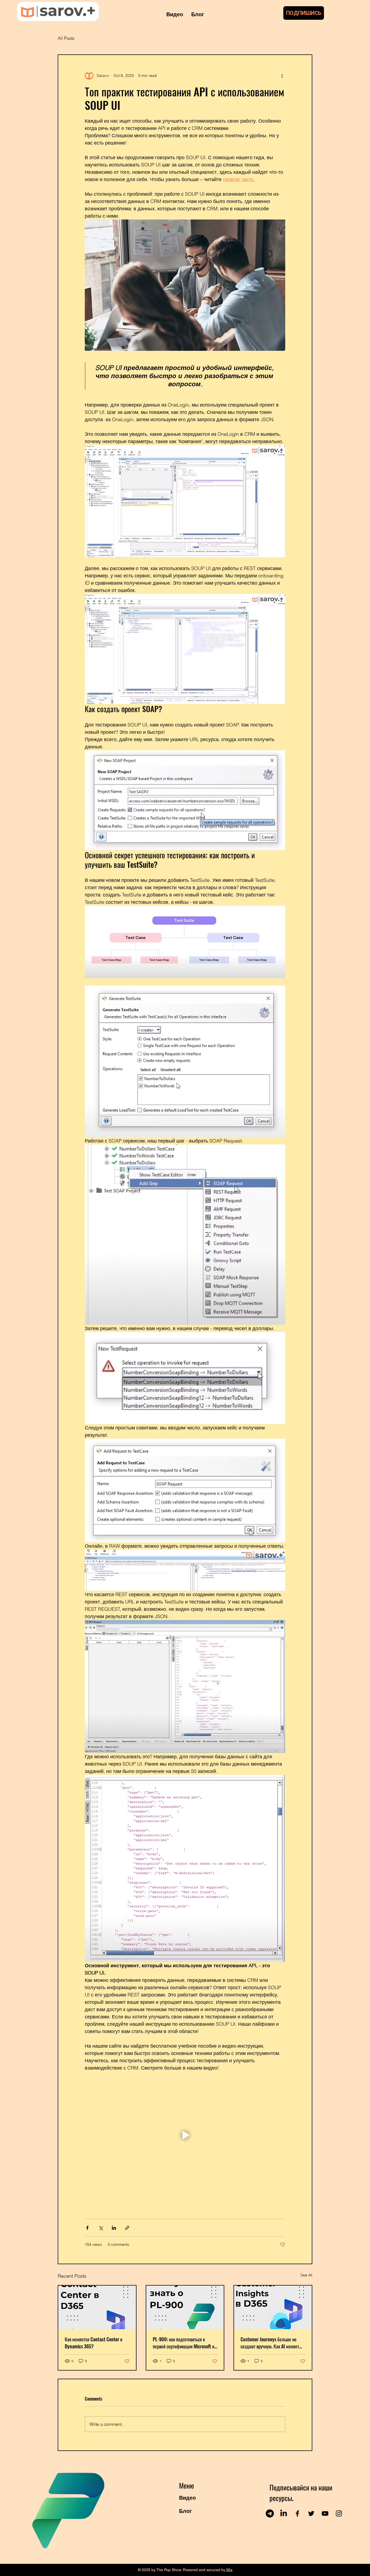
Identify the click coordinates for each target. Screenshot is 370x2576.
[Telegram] (270, 2513)
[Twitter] (311, 2513)
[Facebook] (297, 2513)
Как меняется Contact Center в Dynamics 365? (93, 2343)
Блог (185, 2511)
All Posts (66, 38)
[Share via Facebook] (87, 2228)
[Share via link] (127, 2228)
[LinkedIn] (284, 2513)
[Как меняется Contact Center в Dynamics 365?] (97, 2307)
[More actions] (282, 76)
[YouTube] (325, 2513)
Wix (229, 2570)
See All (306, 2275)
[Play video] (185, 2135)
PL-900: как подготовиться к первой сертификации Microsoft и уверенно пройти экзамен (184, 2343)
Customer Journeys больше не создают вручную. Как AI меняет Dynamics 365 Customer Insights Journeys (271, 2343)
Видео (187, 2498)
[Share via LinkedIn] (114, 2228)
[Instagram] (339, 2513)
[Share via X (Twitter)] (101, 2228)
